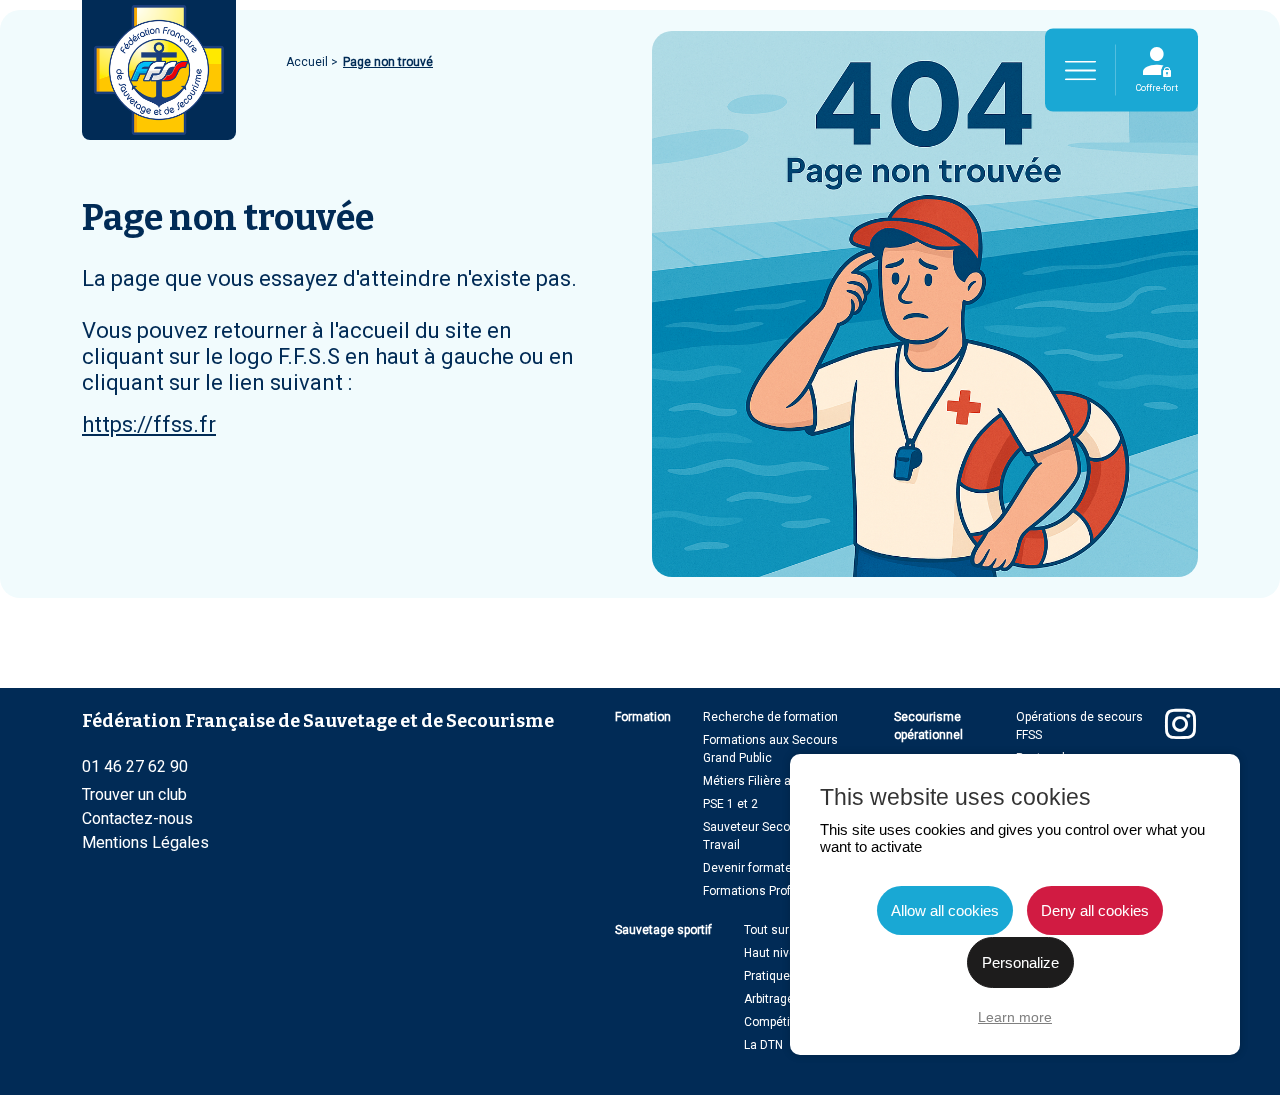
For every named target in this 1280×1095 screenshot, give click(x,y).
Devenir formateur (753, 868)
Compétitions (781, 1022)
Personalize (1020, 962)
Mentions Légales (145, 842)
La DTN (763, 1045)
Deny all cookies (1095, 910)
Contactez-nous (137, 818)
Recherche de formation (770, 717)
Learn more (1015, 1017)
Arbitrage (769, 999)
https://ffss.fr (149, 424)
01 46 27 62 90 (135, 766)
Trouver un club (134, 794)
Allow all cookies (945, 910)
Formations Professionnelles (783, 891)
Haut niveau (777, 953)
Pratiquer (769, 976)
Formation (643, 717)
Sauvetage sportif (663, 930)
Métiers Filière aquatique (771, 781)
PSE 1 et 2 (730, 804)
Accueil (308, 62)
